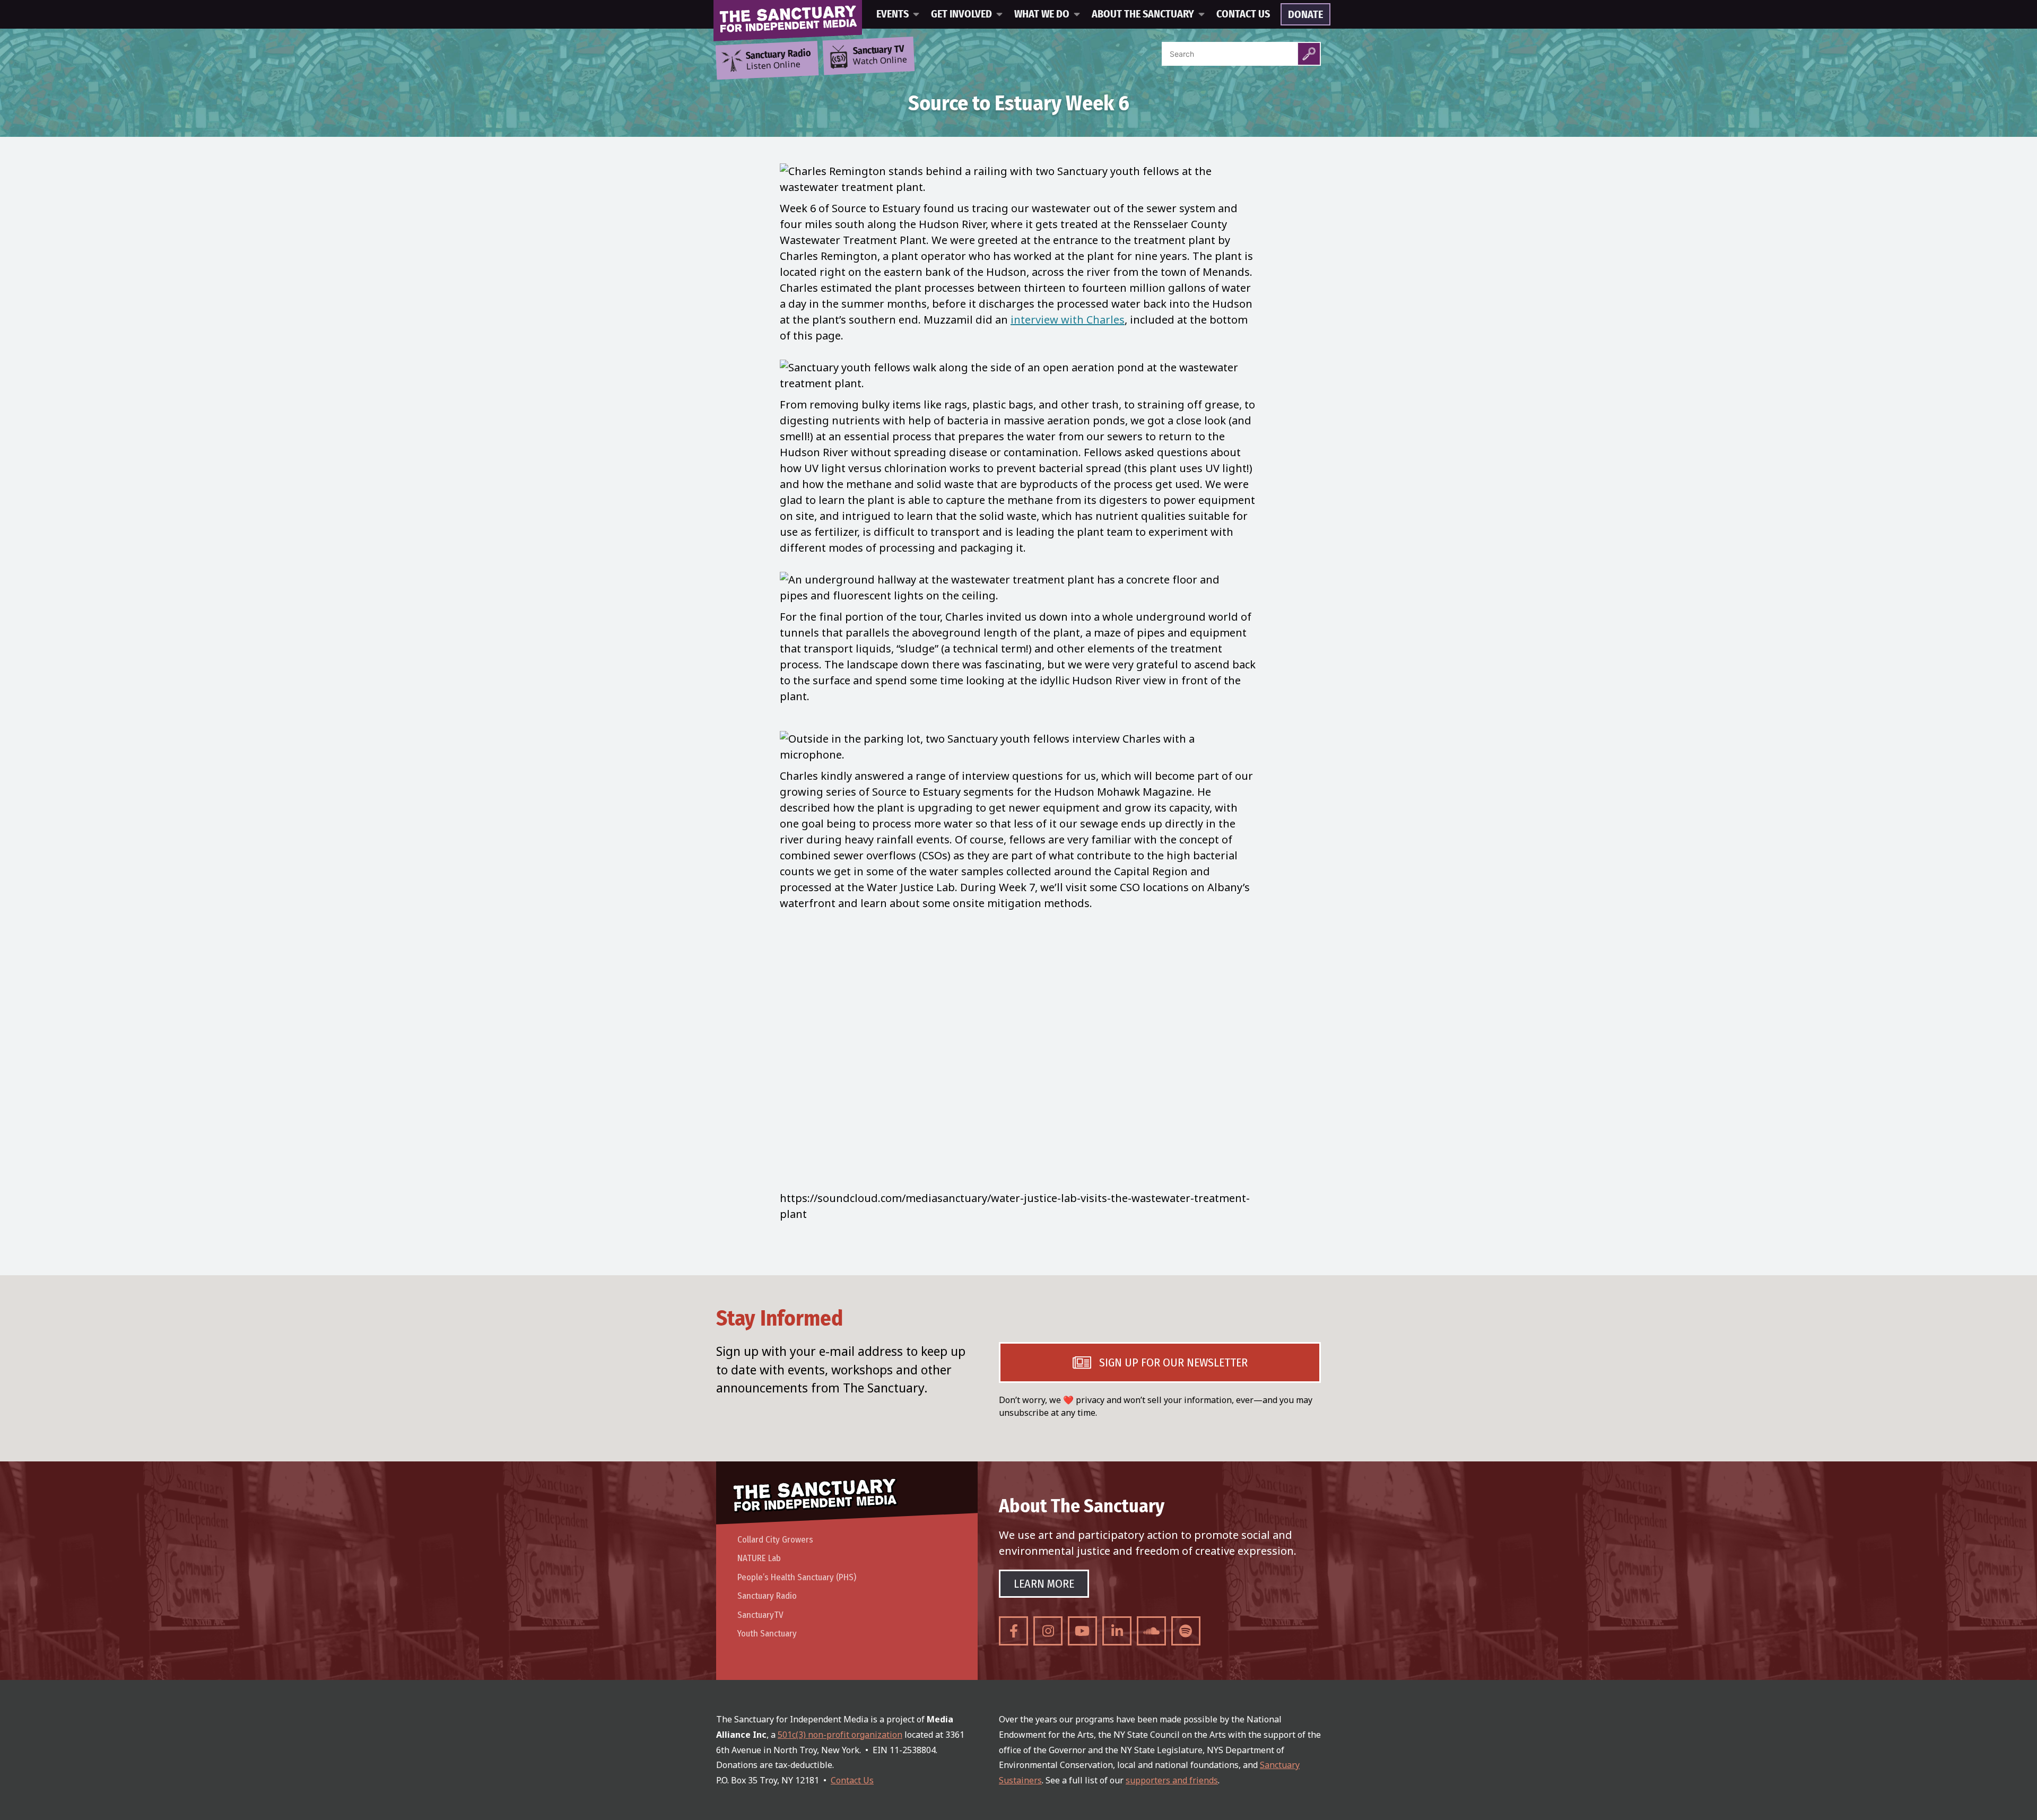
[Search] (1309, 54)
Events (893, 14)
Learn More (1044, 1584)
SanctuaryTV (760, 1615)
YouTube (1082, 1631)
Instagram (1048, 1631)
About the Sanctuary (1143, 14)
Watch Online (880, 56)
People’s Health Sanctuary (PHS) (797, 1577)
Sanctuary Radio (767, 1596)
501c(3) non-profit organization (840, 1735)
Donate (1305, 15)
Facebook (1013, 1631)
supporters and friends (1172, 1780)
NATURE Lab (759, 1558)
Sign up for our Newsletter (1173, 1362)
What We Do (1042, 14)
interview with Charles (1068, 320)
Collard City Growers (775, 1540)
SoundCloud (1151, 1631)
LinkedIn (1117, 1631)
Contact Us (1243, 14)
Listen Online (778, 60)
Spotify (1186, 1631)
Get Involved (961, 14)
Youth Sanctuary (767, 1634)
